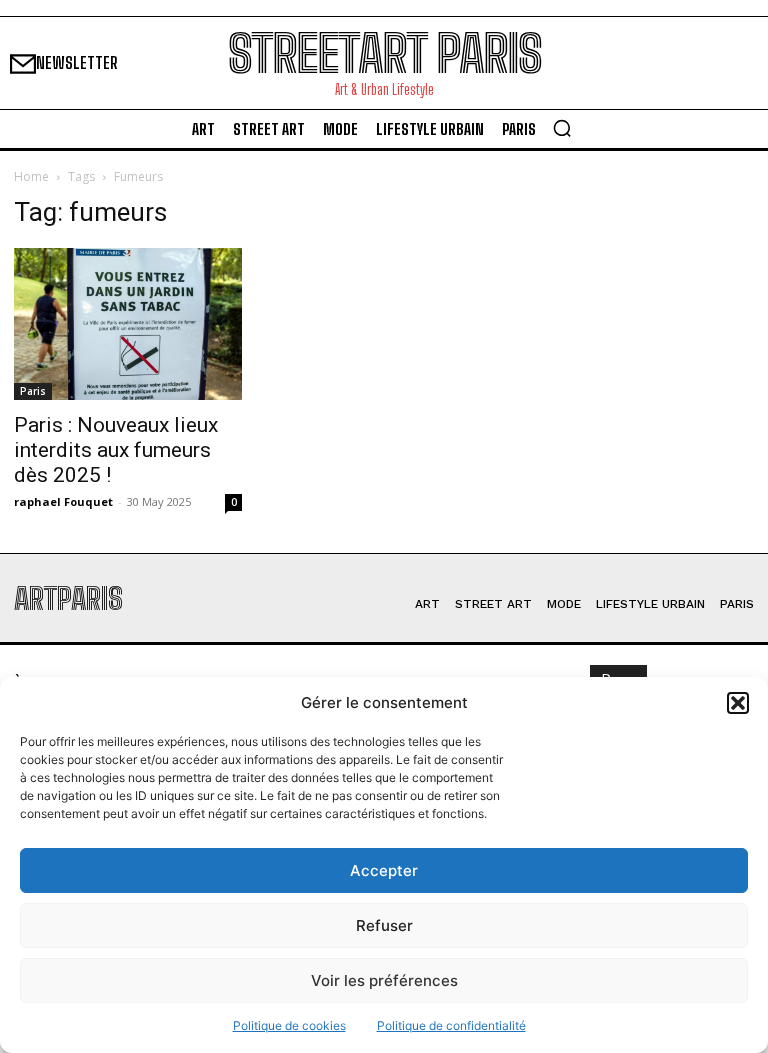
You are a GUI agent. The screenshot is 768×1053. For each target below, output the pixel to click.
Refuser (384, 925)
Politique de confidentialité (451, 1025)
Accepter (384, 870)
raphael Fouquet (63, 501)
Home (31, 176)
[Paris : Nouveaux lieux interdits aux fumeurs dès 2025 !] (128, 324)
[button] (738, 703)
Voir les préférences (384, 980)
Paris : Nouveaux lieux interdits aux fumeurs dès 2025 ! (116, 450)
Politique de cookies (289, 1025)
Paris (33, 391)
